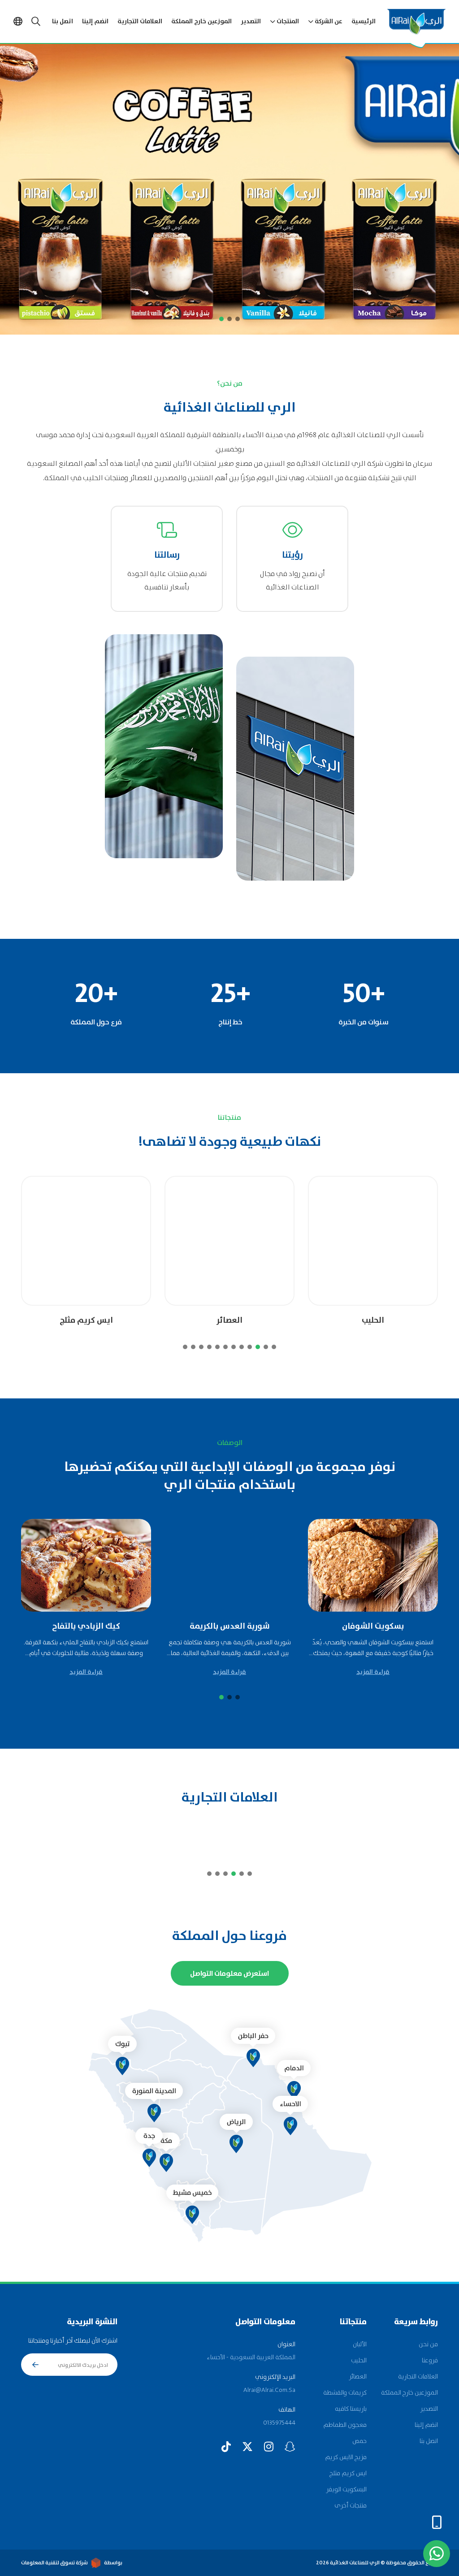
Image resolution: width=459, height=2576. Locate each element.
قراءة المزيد (373, 1672)
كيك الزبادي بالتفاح (86, 1627)
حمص (359, 2441)
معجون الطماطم (345, 2425)
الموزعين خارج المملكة (201, 22)
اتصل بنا (63, 22)
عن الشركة (329, 22)
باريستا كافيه (351, 2409)
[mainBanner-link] (229, 189)
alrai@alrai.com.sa (269, 2390)
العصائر (229, 1321)
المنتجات (288, 22)
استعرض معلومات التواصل (229, 1974)
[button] (238, 319)
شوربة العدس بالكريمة (230, 1627)
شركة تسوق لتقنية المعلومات (54, 2563)
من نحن (428, 2344)
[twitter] (247, 2447)
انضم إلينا (95, 22)
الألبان (360, 2344)
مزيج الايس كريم (346, 2457)
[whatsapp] (437, 2554)
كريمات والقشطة (345, 2393)
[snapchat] (290, 2447)
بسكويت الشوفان (373, 1627)
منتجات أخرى (351, 2506)
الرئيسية (364, 22)
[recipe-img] (373, 1565)
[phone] (437, 2522)
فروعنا (430, 2361)
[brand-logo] (394, 1837)
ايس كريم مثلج (86, 1321)
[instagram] (269, 2447)
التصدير (251, 22)
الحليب (373, 1321)
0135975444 (279, 2423)
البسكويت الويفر (346, 2490)
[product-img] (373, 1241)
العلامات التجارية (140, 22)
